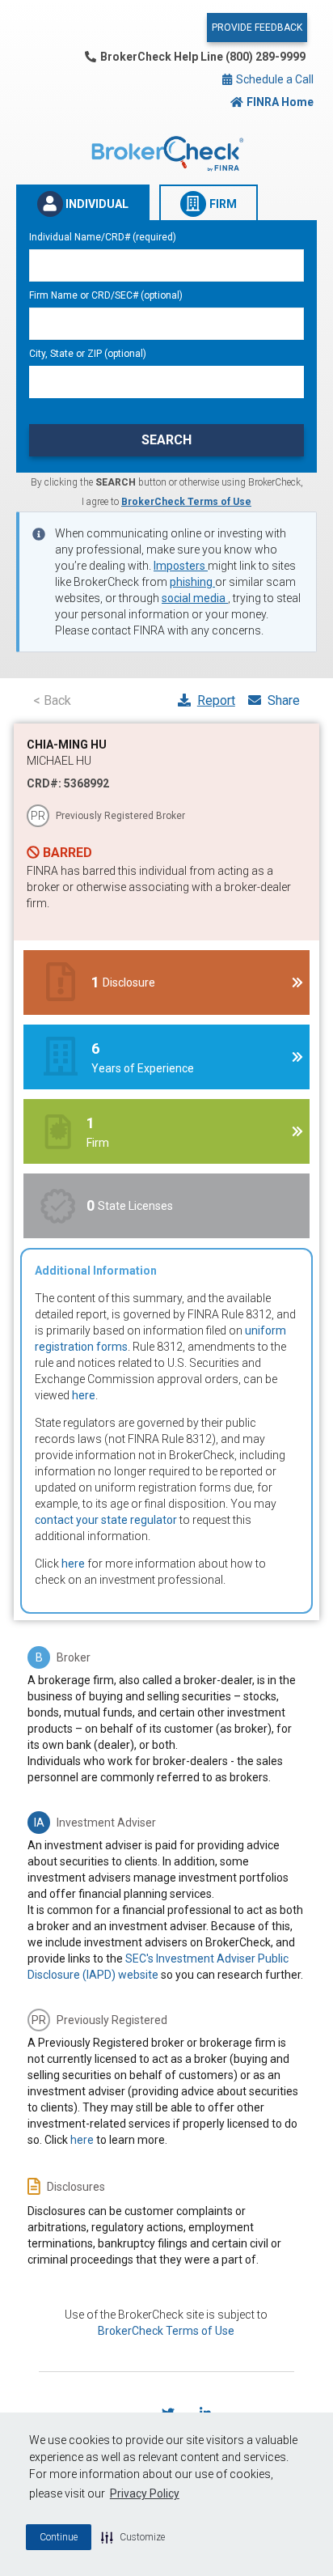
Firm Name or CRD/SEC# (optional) (106, 295)
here (84, 1395)
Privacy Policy (145, 2493)
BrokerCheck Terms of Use (186, 502)
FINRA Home (280, 102)
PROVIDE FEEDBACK (257, 28)
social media (195, 598)
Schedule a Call (274, 79)
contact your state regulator (106, 1520)
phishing (192, 582)
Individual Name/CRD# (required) (103, 237)
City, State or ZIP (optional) (88, 354)
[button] (133, 2537)
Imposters (181, 566)
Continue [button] (59, 2537)
